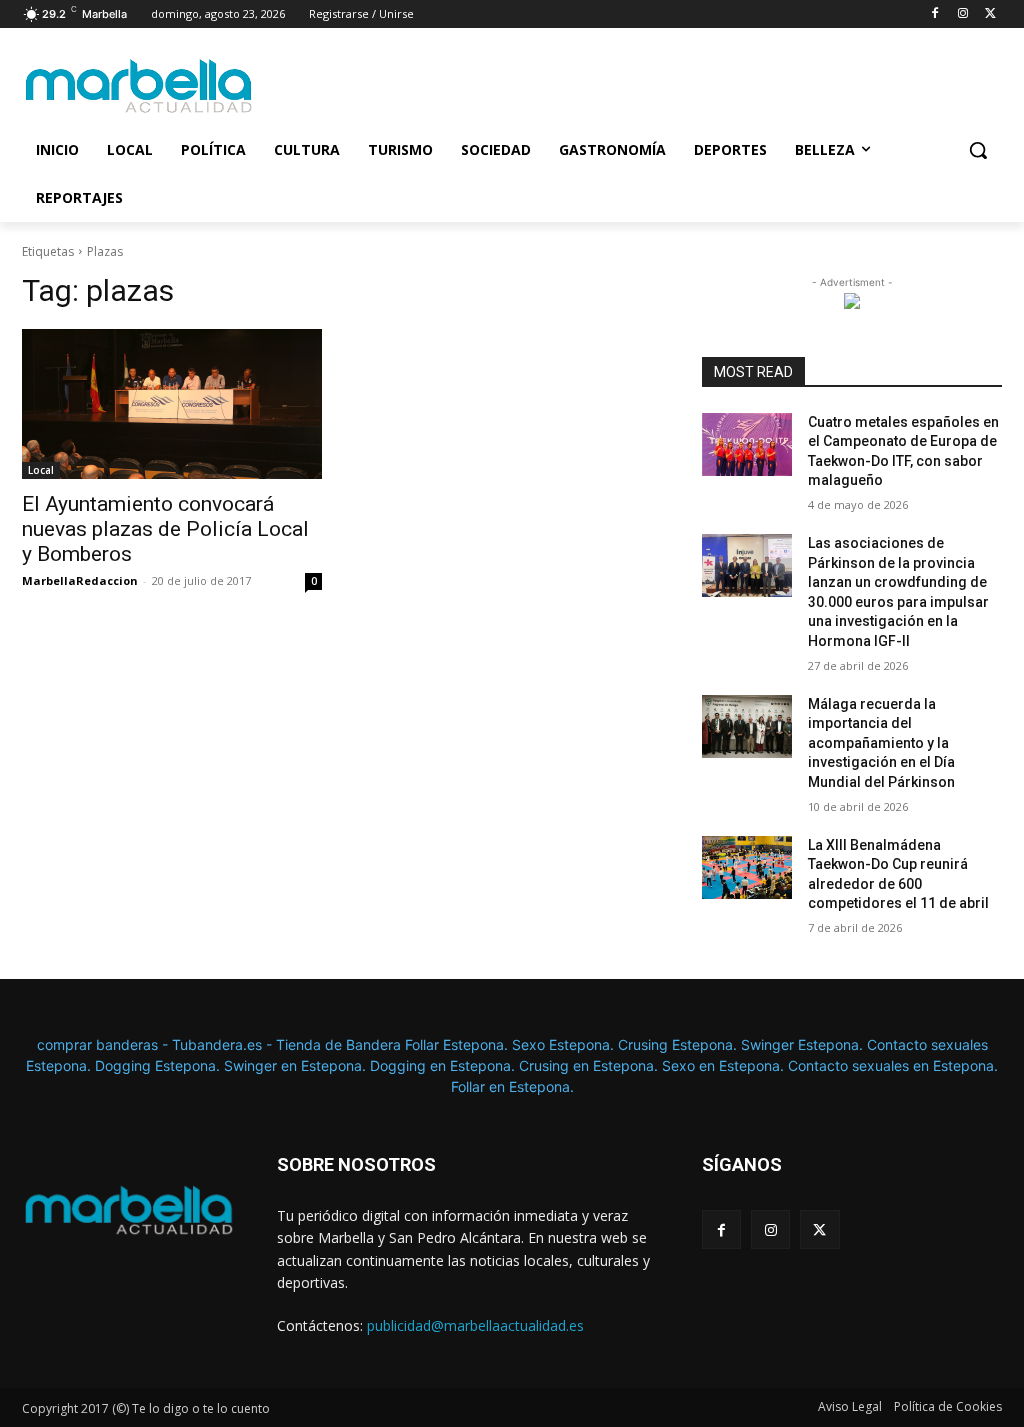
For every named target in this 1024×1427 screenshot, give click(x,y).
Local (41, 470)
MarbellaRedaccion (80, 580)
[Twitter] (990, 14)
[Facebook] (935, 14)
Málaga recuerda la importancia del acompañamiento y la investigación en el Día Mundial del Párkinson (881, 743)
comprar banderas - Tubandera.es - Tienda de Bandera (221, 1044)
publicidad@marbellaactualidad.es (475, 1325)
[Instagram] (962, 14)
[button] (978, 150)
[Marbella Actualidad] (139, 86)
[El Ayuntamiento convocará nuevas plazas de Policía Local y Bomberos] (172, 404)
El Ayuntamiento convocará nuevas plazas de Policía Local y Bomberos (165, 529)
